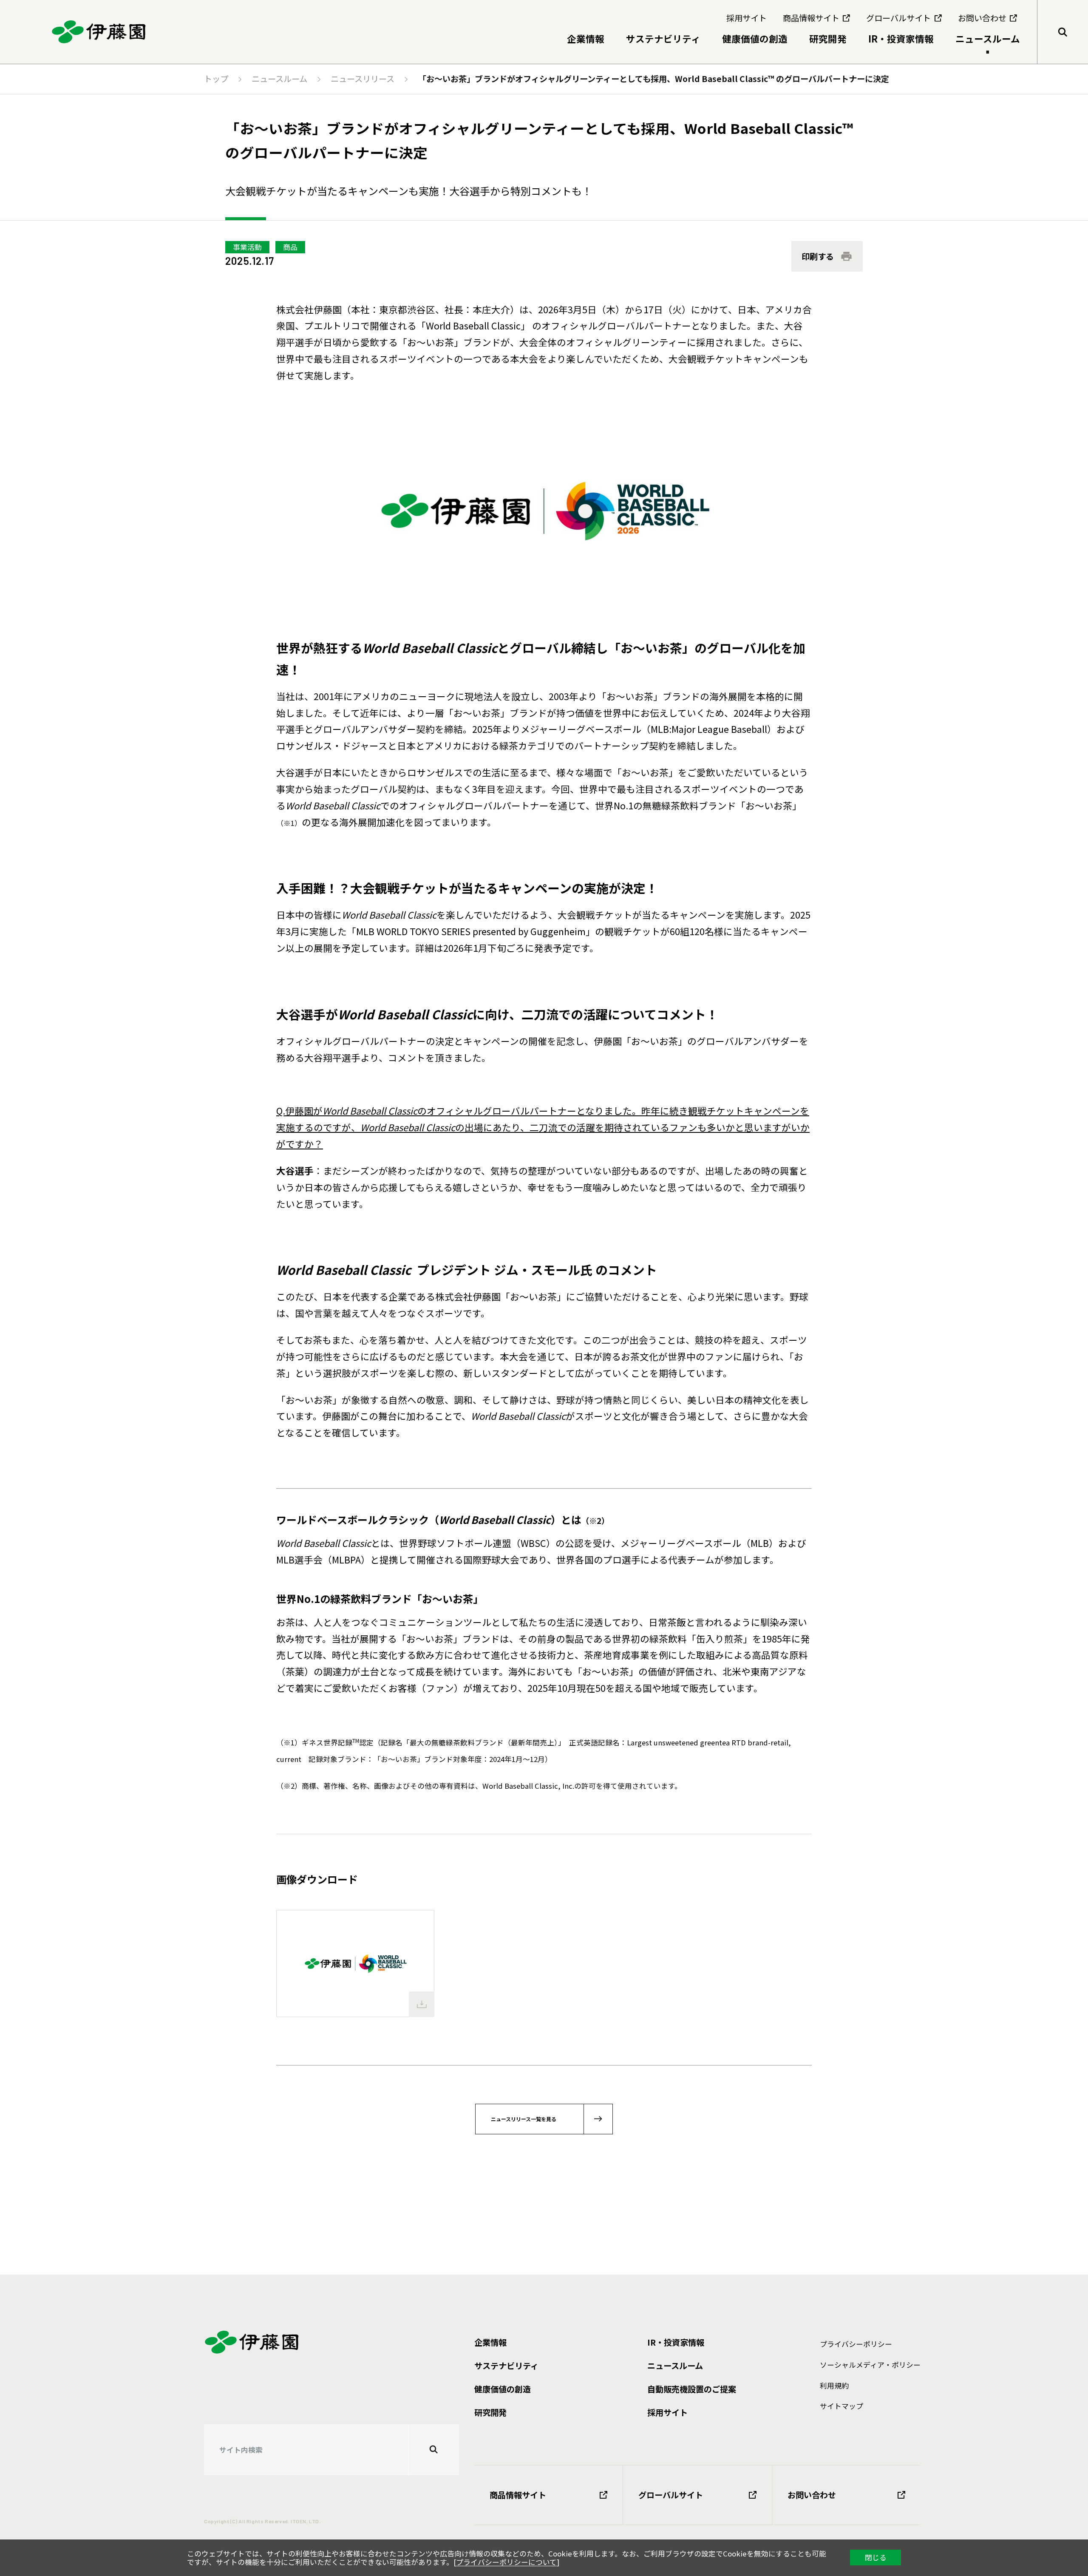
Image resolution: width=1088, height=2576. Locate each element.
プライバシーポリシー (856, 2344)
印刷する (818, 256)
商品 (290, 247)
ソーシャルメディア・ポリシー (870, 2365)
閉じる (876, 2557)
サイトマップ (841, 2406)
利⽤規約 (834, 2386)
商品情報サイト (518, 2495)
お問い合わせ (812, 2495)
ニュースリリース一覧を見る (524, 2119)
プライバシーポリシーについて (506, 2562)
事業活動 (247, 247)
